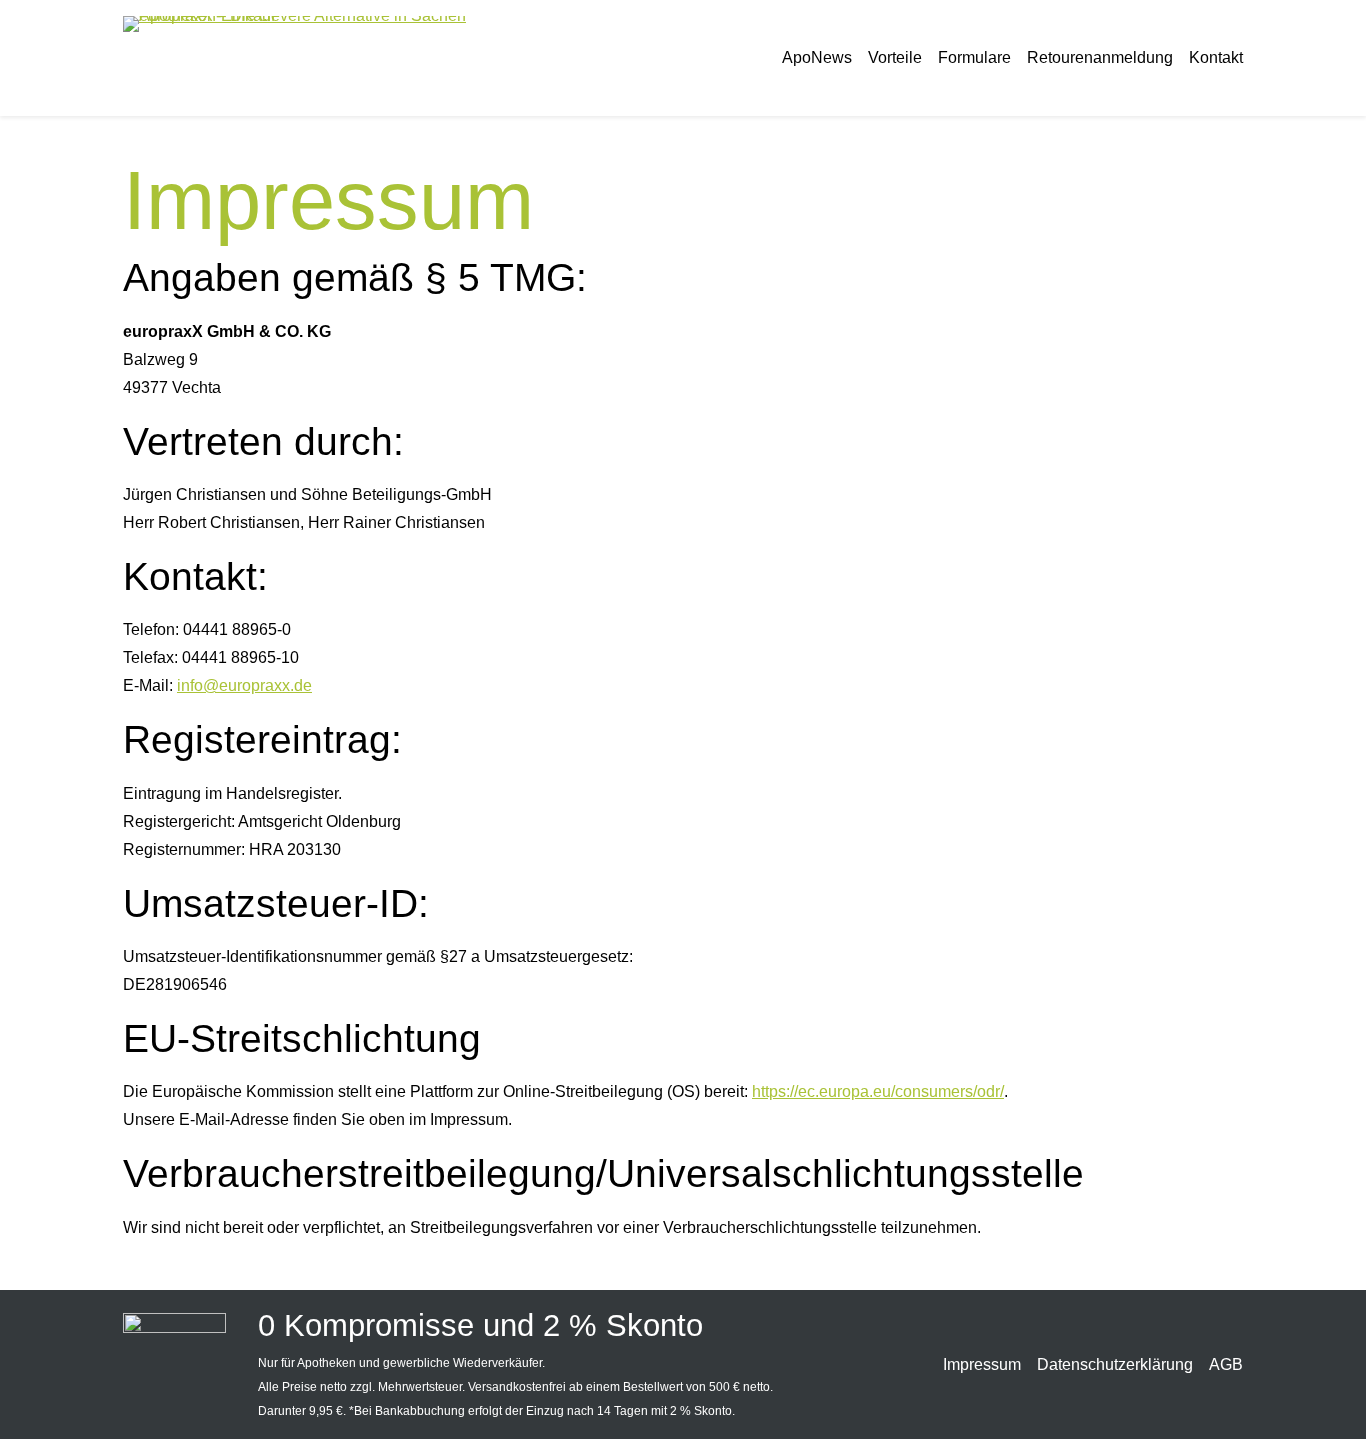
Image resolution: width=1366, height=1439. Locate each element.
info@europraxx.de (244, 685)
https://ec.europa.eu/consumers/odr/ (878, 1091)
